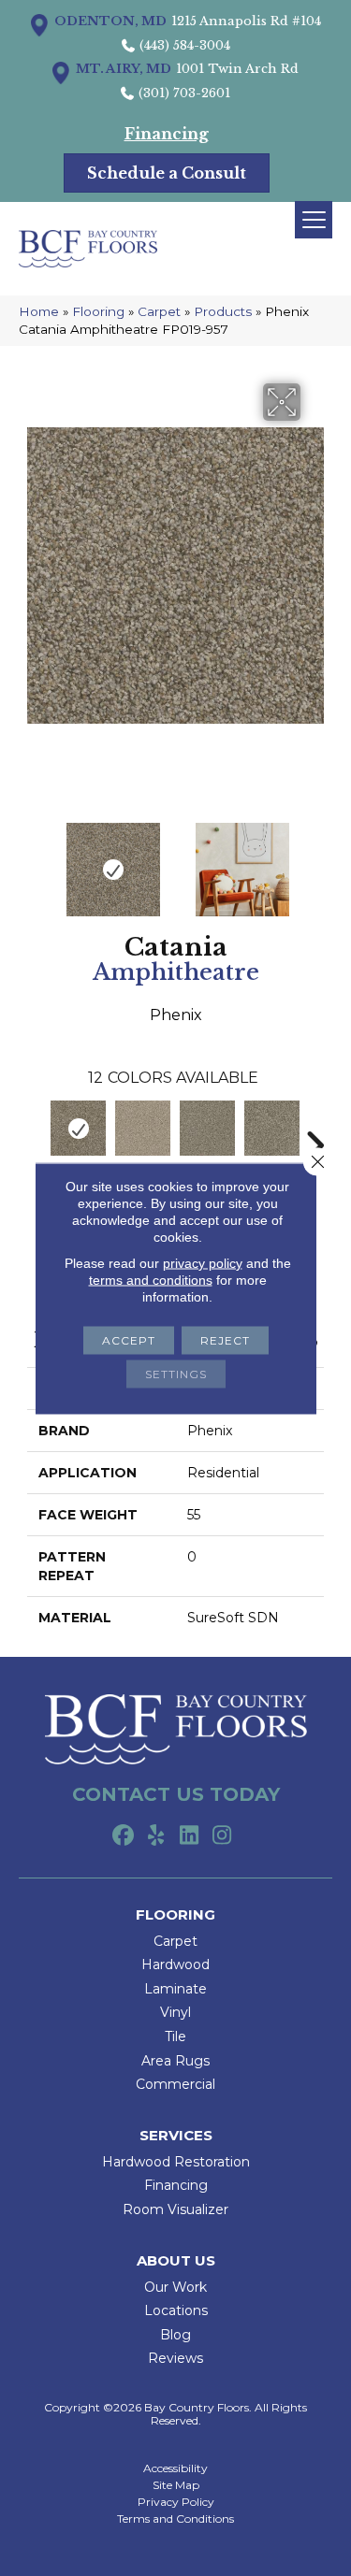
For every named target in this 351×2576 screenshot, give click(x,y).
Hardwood (175, 1964)
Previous (37, 860)
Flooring (98, 311)
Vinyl (175, 2012)
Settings (176, 1373)
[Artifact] (143, 1128)
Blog (175, 2335)
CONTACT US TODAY (176, 1794)
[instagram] (222, 1836)
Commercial (175, 2084)
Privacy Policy (176, 2502)
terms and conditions (151, 1279)
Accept (129, 1339)
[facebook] (124, 1836)
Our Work (175, 2287)
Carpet (159, 311)
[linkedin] (190, 1836)
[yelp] (157, 1836)
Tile (175, 2036)
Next (314, 860)
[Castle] (272, 1128)
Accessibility (175, 2468)
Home (39, 311)
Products (223, 311)
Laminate (175, 1989)
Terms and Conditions (175, 2519)
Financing (176, 2185)
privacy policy (203, 1262)
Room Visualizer (175, 2209)
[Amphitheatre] (78, 1128)
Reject (225, 1339)
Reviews (175, 2358)
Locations (176, 2310)
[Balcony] (207, 1128)
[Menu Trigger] (314, 220)
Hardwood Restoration (176, 2162)
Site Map (176, 2485)
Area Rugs (175, 2061)
